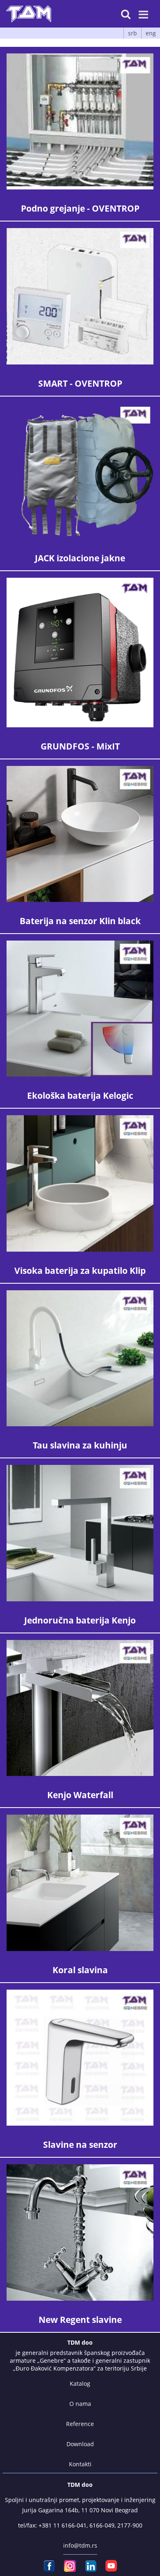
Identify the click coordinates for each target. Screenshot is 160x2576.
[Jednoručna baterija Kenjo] (80, 1533)
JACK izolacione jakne (80, 558)
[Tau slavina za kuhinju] (80, 1358)
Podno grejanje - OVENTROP (80, 208)
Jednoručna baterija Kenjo (80, 1620)
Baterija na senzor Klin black (80, 921)
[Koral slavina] (80, 1883)
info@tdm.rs (80, 2545)
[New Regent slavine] (80, 2232)
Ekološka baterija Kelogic (80, 1095)
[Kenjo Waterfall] (80, 1708)
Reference (80, 2424)
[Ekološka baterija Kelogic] (80, 1009)
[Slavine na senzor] (80, 2058)
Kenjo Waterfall (80, 1795)
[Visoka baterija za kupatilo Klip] (80, 1183)
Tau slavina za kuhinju (80, 1445)
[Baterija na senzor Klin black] (80, 834)
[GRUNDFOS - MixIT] (80, 652)
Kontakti (80, 2464)
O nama (80, 2404)
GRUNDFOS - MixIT (80, 746)
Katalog (80, 2383)
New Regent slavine (80, 2320)
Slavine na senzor (80, 2145)
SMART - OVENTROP (80, 383)
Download (80, 2444)
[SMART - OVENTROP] (80, 296)
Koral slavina (80, 1970)
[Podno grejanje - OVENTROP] (80, 121)
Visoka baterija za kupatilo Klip (80, 1271)
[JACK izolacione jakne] (80, 471)
